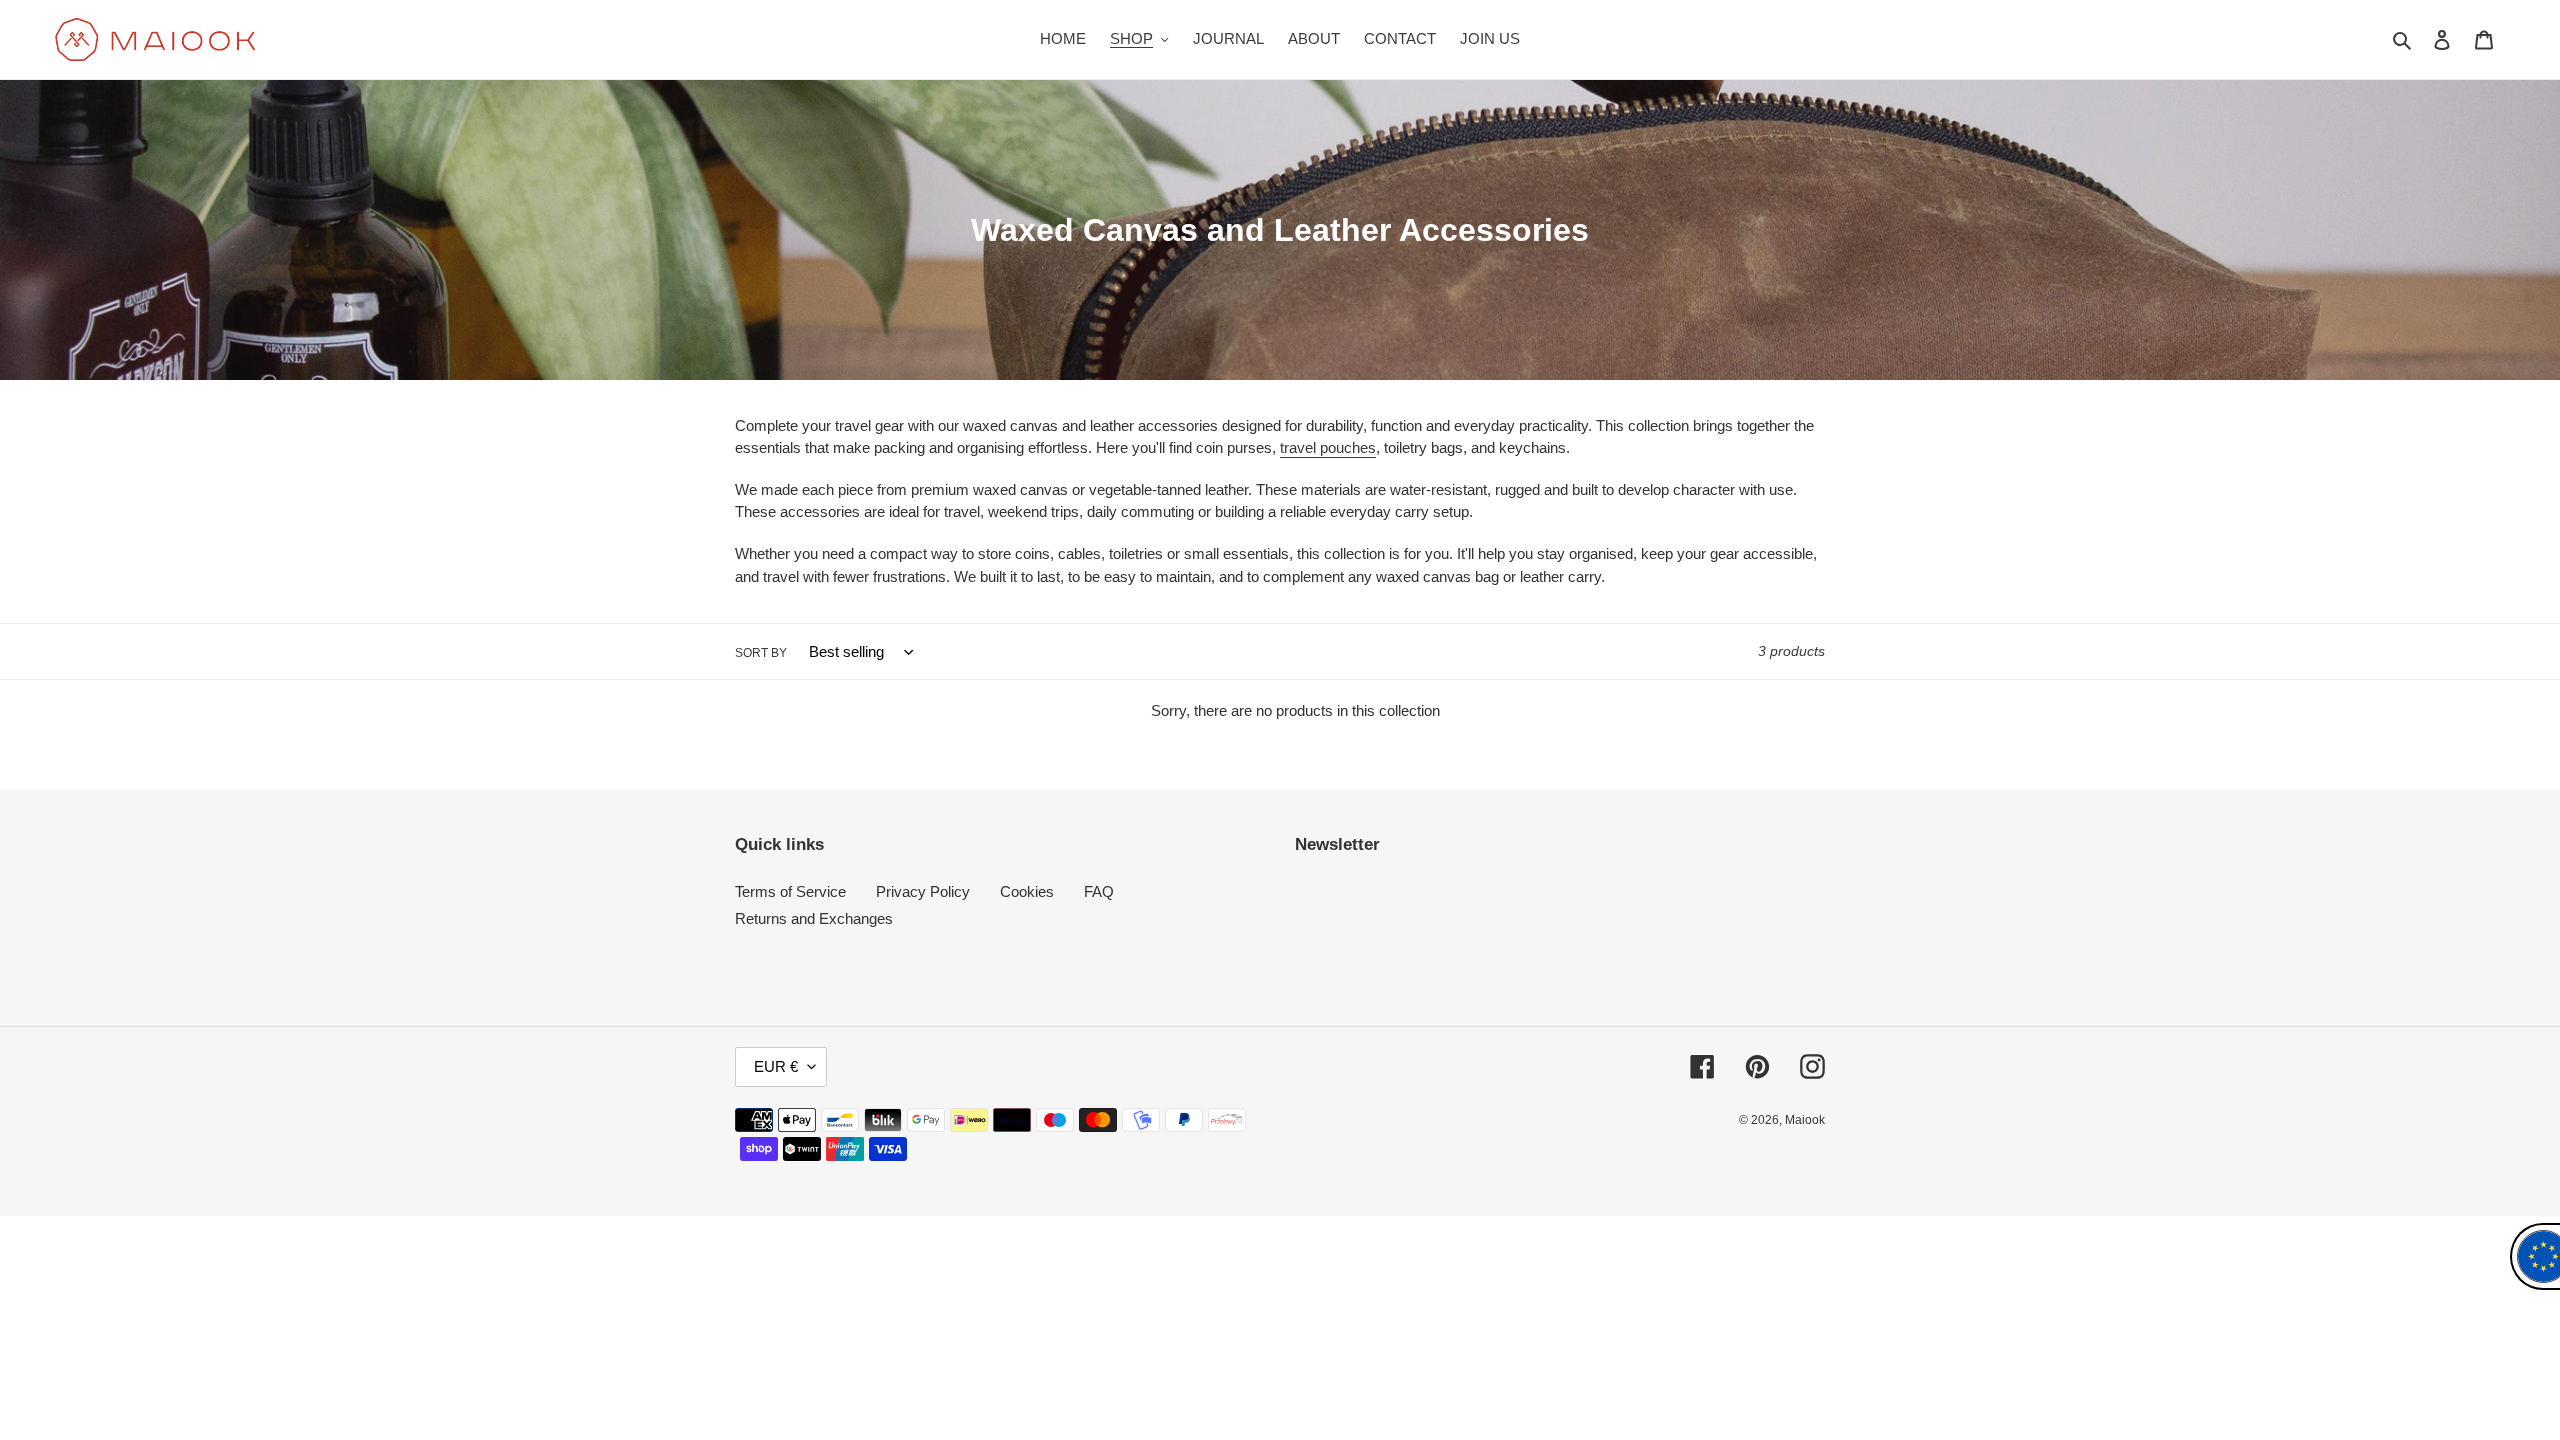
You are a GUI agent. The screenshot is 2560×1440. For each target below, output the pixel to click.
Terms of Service (790, 891)
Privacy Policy (923, 891)
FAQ (1099, 891)
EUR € (776, 1066)
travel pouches (1328, 447)
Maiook (1805, 1120)
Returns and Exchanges (814, 918)
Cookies (1027, 891)
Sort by (761, 653)
